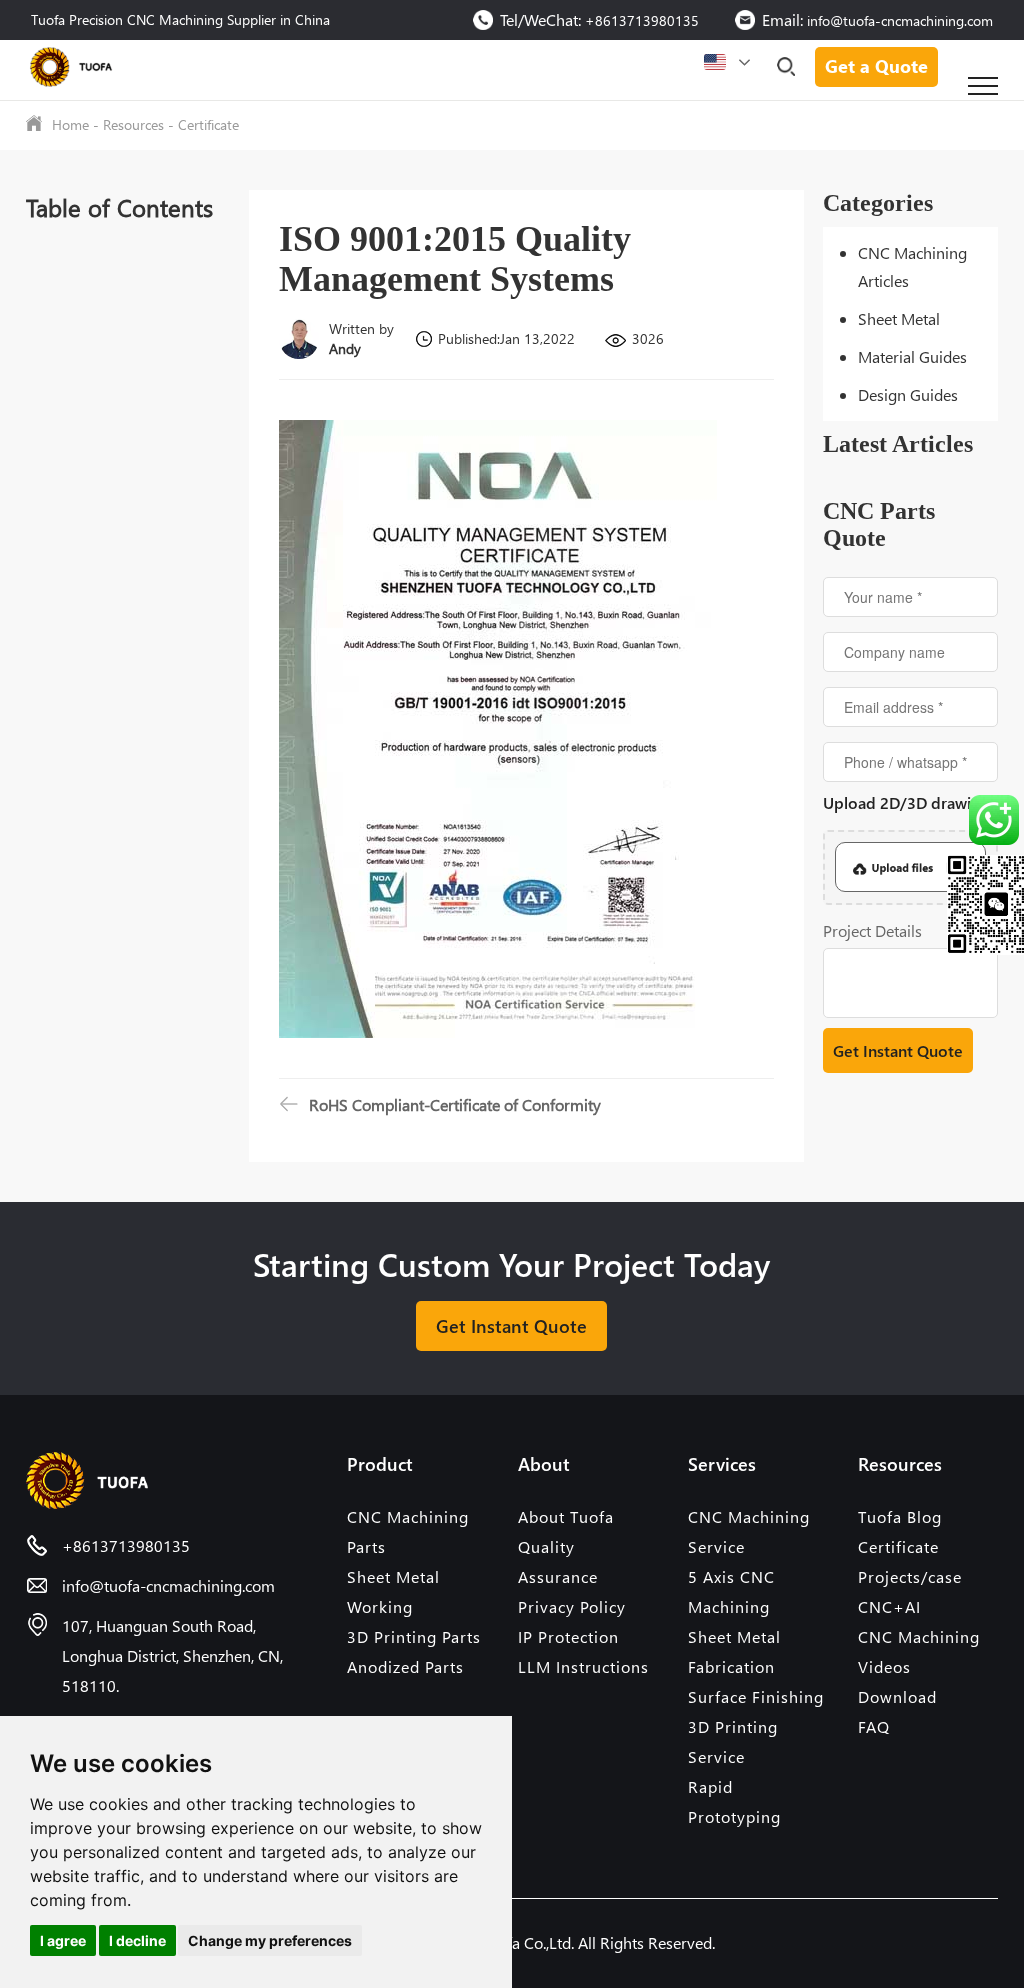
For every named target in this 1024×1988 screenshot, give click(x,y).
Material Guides (912, 356)
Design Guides (908, 394)
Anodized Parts (405, 1666)
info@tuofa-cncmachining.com (900, 20)
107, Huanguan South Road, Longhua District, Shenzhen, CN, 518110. (172, 1655)
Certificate (208, 124)
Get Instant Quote (511, 1325)
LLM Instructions (583, 1666)
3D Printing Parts (414, 1636)
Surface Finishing (756, 1696)
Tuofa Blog (900, 1516)
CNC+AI (889, 1606)
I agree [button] (63, 1940)
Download (897, 1696)
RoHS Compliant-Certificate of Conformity (455, 1104)
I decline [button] (137, 1940)
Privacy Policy (572, 1606)
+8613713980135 (642, 20)
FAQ (874, 1726)
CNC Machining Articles (912, 266)
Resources (133, 124)
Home (70, 124)
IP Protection (568, 1636)
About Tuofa (566, 1516)
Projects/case (910, 1576)
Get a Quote (876, 65)
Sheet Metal (899, 318)
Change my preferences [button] (270, 1940)
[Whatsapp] (983, 820)
